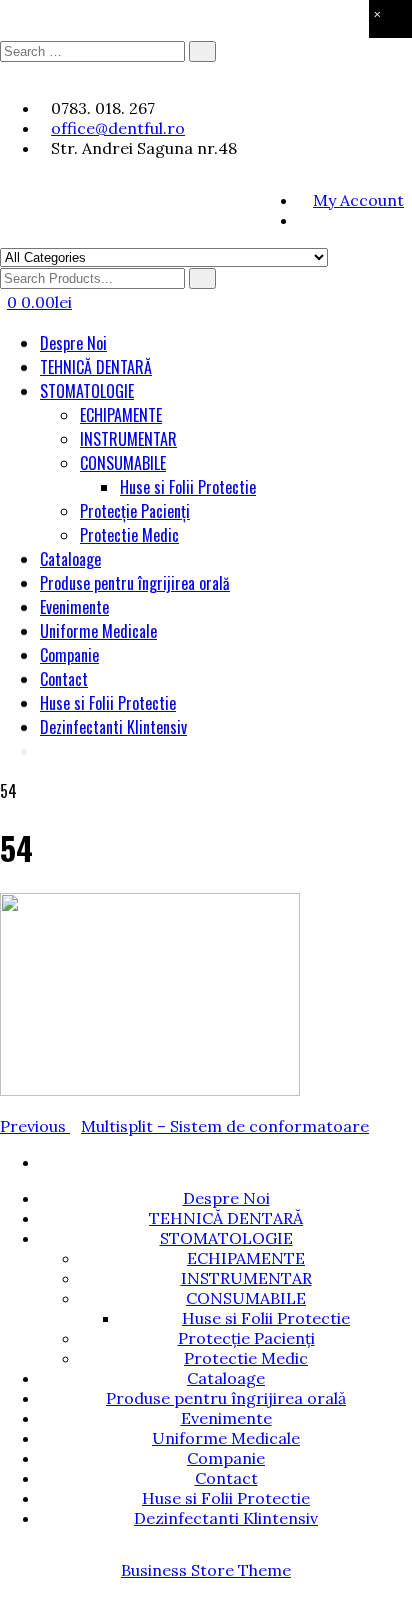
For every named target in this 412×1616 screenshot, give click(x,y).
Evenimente (74, 607)
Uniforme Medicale (98, 631)
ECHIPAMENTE (121, 415)
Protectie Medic (129, 535)
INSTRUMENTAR (128, 439)
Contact (64, 679)
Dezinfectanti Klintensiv (113, 727)
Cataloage (70, 559)
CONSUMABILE (123, 463)
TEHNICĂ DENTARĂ (96, 367)
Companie (69, 655)
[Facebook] (303, 220)
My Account (358, 200)
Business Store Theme (206, 1570)
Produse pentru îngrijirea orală (135, 583)
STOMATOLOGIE (87, 391)
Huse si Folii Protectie (188, 487)
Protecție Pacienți (135, 511)
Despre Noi (73, 343)
